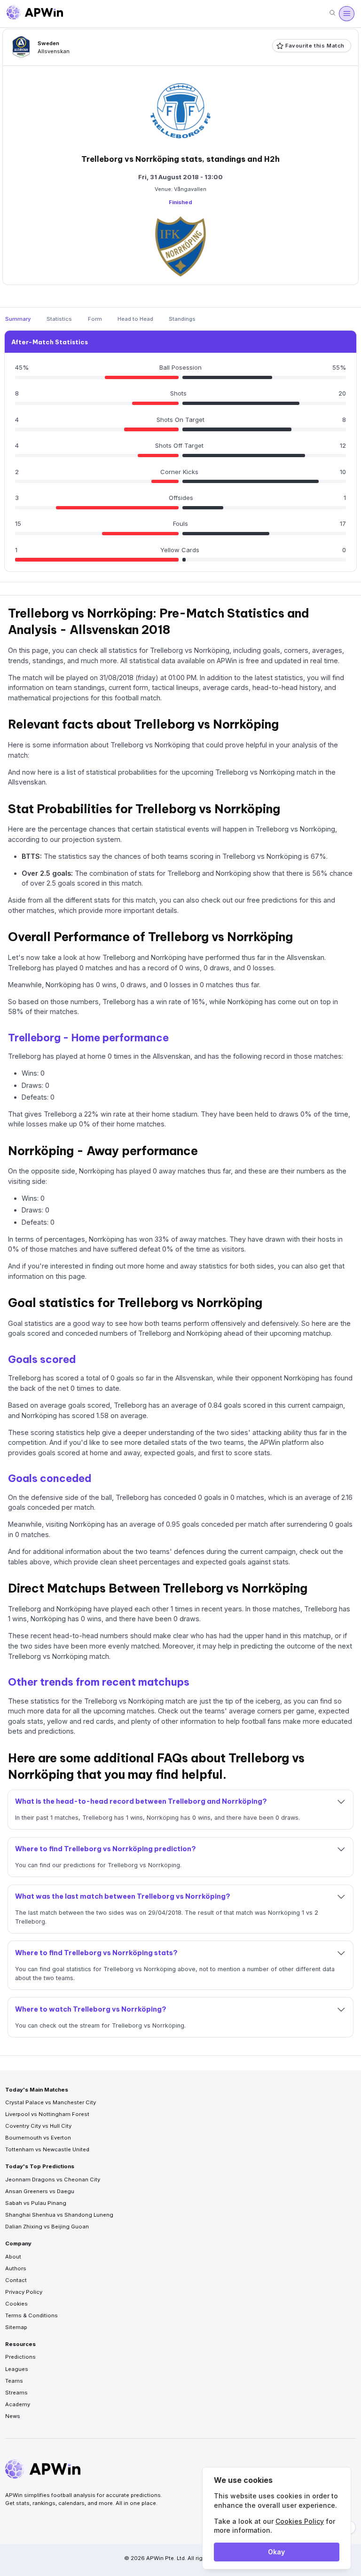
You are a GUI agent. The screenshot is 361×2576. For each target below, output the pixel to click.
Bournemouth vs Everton (38, 2138)
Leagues (17, 2369)
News (13, 2416)
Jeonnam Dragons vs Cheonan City (53, 2180)
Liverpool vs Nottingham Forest (47, 2114)
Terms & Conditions (31, 2315)
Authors (16, 2268)
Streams (16, 2393)
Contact (16, 2280)
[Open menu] (346, 14)
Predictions (20, 2357)
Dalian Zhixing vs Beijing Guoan (47, 2227)
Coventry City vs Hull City (38, 2126)
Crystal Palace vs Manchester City (51, 2102)
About (13, 2257)
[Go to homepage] (35, 14)
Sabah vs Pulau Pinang (36, 2203)
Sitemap (16, 2327)
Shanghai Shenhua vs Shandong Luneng (59, 2215)
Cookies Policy (300, 2521)
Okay (276, 2552)
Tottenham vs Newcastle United (47, 2149)
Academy (18, 2404)
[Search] (332, 13)
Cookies (16, 2304)
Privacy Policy (24, 2292)
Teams (14, 2381)
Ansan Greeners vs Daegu (40, 2191)
